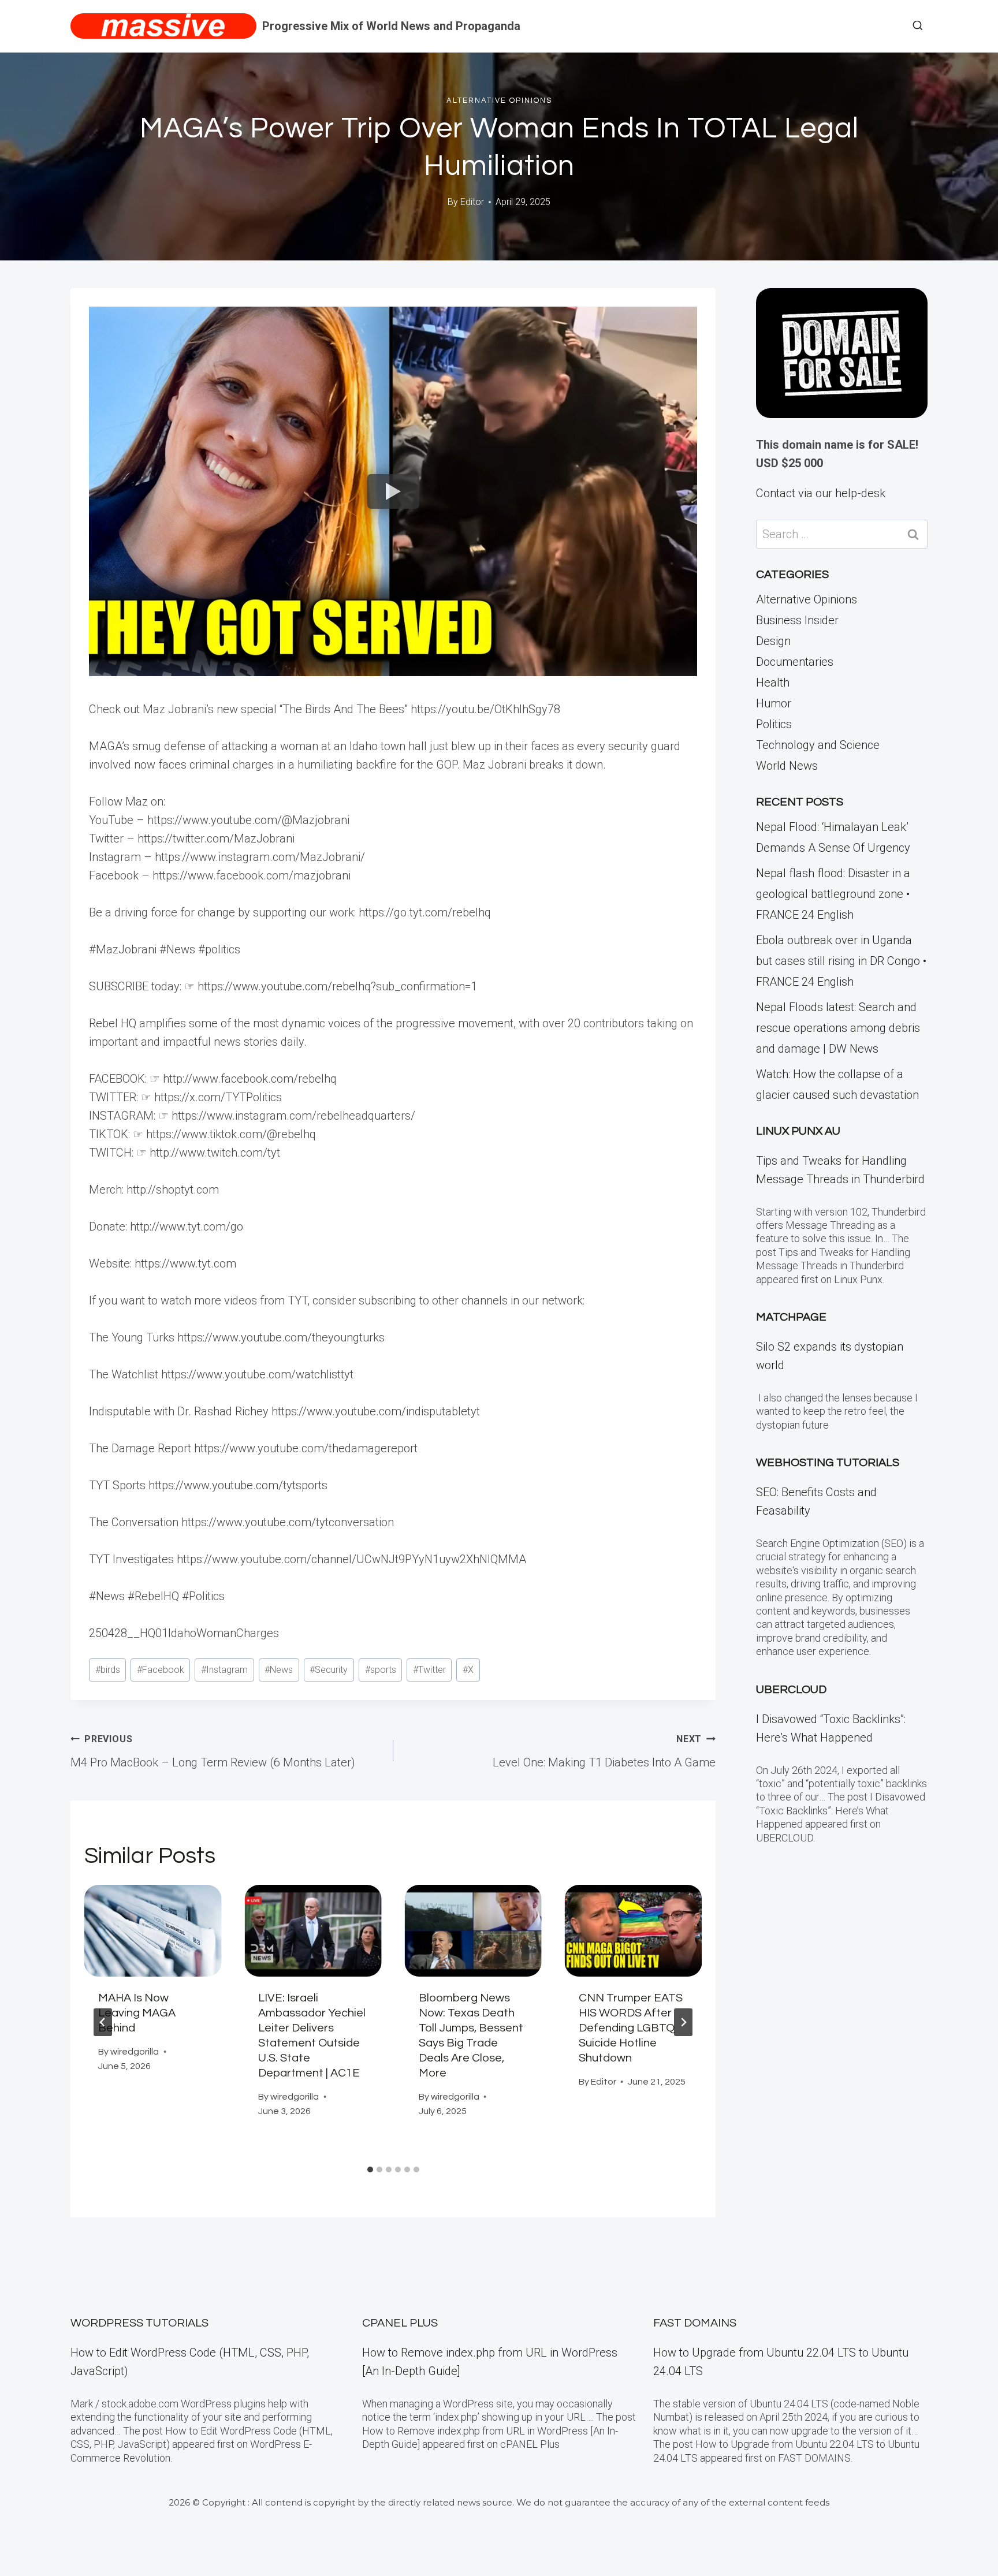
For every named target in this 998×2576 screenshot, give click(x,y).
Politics (774, 724)
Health (773, 683)
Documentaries (795, 662)
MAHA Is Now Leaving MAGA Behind (137, 2013)
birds (108, 1670)
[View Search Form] (918, 26)
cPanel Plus (400, 2323)
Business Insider (797, 620)
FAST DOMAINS (695, 2323)
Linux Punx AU (798, 1131)
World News (787, 766)
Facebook (161, 1670)
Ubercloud (791, 1690)
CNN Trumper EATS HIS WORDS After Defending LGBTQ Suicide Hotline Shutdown (631, 2028)
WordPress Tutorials (139, 2323)
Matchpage (791, 1317)
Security (329, 1670)
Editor (472, 202)
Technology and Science (818, 745)
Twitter (429, 1670)
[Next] (683, 2022)
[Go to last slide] (103, 2022)
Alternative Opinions (499, 100)
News (279, 1670)
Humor (774, 703)
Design (773, 641)
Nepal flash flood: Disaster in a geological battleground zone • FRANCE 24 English (833, 894)
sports (381, 1670)
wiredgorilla (135, 2052)
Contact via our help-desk (821, 493)
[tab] (370, 2169)
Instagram (224, 1670)
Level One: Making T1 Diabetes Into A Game (604, 1751)
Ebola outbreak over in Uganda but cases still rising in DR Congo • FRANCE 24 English (841, 961)
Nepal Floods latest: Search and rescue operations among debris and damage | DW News (838, 1028)
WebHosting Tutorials (828, 1463)
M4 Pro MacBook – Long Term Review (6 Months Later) (213, 1751)
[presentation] (153, 1930)
